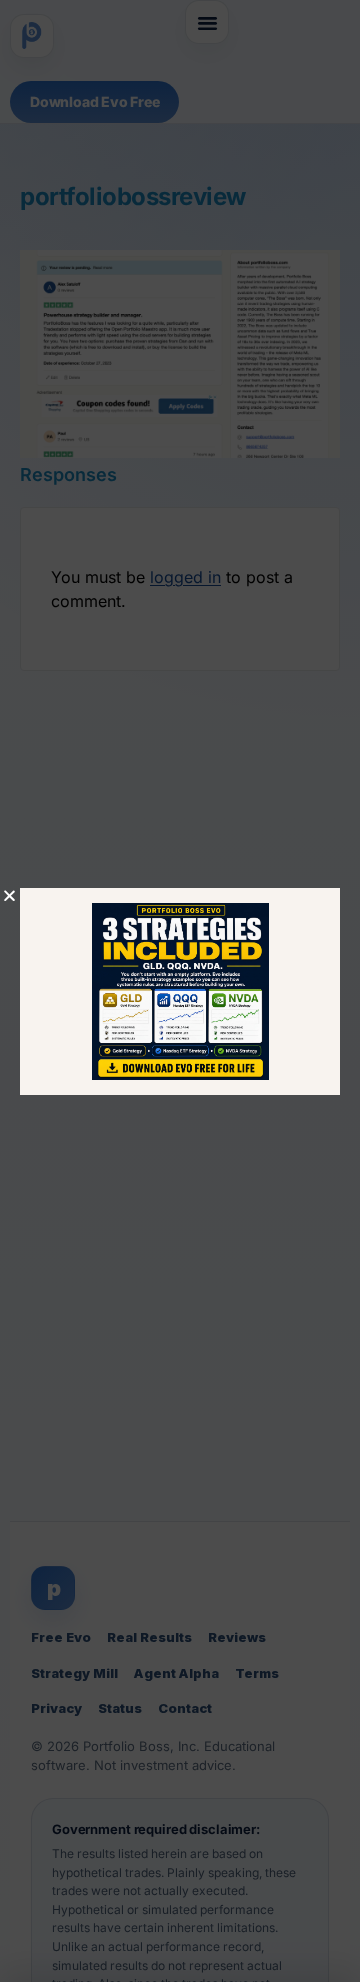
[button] (9, 895)
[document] (180, 991)
